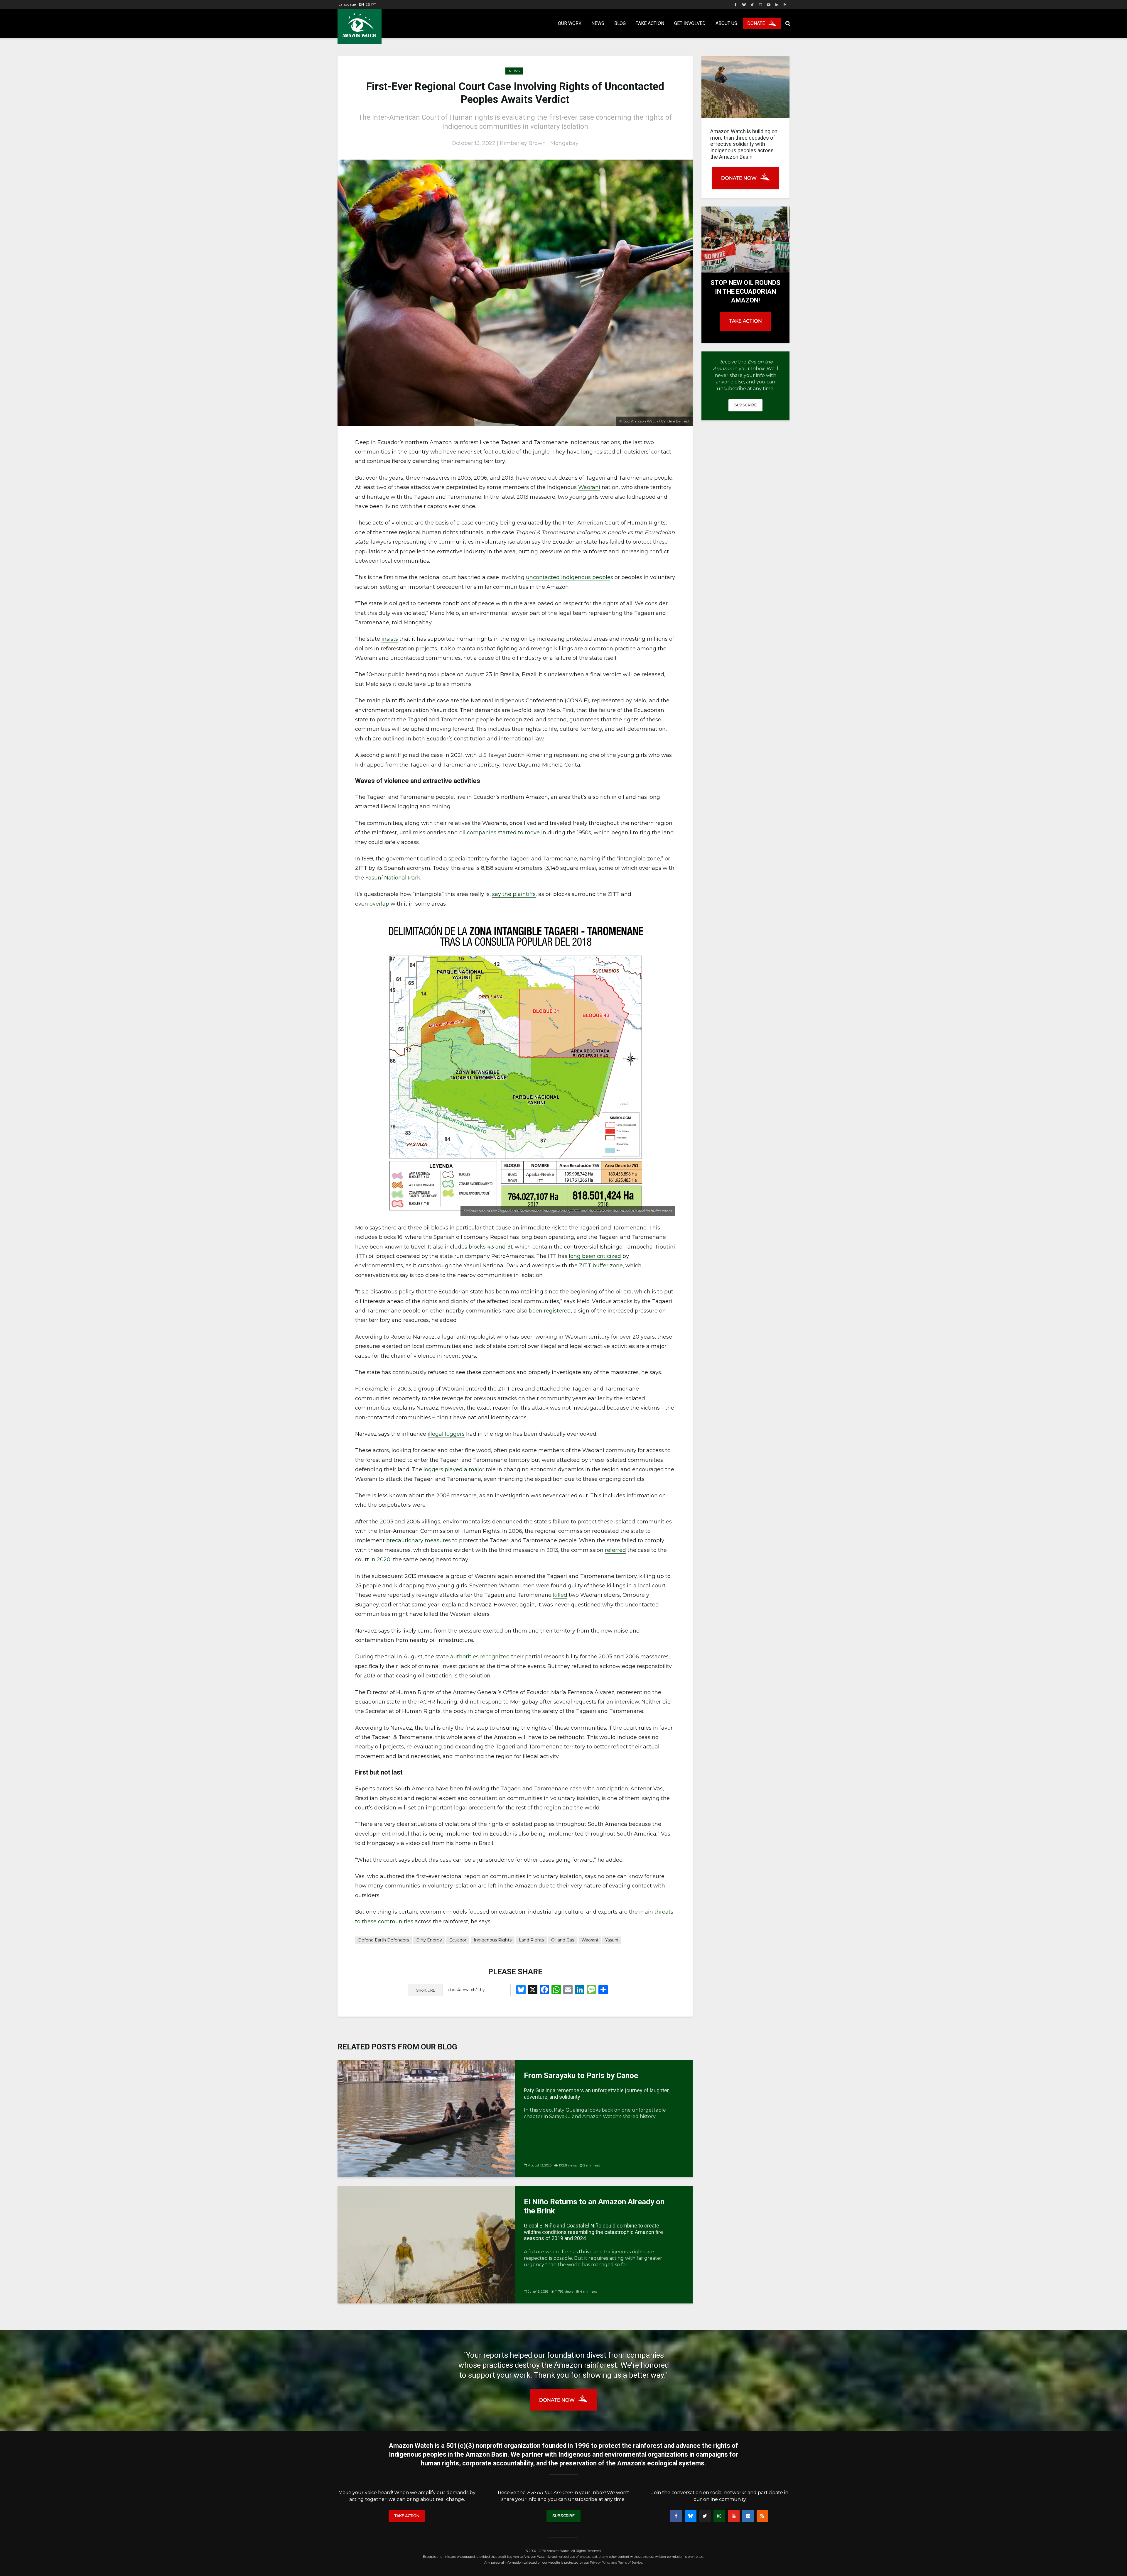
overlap (379, 904)
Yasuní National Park (393, 878)
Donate (756, 23)
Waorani (589, 487)
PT (374, 4)
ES (368, 4)
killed (560, 1595)
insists (390, 639)
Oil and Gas (563, 1940)
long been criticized (595, 1256)
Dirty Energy (429, 1940)
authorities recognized (480, 1657)
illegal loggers (446, 1434)
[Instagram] (719, 2516)
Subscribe (745, 405)
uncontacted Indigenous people (568, 577)
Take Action (650, 23)
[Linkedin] (748, 2516)
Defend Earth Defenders (383, 1940)
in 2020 (380, 1560)
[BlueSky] (691, 2516)
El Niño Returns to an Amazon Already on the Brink (594, 2206)
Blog (620, 23)
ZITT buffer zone (601, 1266)
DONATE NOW (739, 178)
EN (361, 4)
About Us (726, 23)
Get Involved (690, 23)
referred (615, 1550)
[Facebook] (676, 2516)
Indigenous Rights (493, 1940)
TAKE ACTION (745, 321)
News (598, 23)
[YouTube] (734, 2516)
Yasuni (612, 1940)
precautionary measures (419, 1540)
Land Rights (531, 1940)
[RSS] (762, 2516)
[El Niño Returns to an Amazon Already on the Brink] (426, 2244)
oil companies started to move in (503, 833)
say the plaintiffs (514, 894)
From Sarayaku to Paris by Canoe (581, 2076)
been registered (550, 1311)
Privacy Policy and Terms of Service (616, 2563)
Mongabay (564, 143)
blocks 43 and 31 (490, 1247)
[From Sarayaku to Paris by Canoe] (426, 2118)
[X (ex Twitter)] (705, 2516)
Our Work (570, 23)
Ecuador (458, 1940)
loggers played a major (454, 1469)
